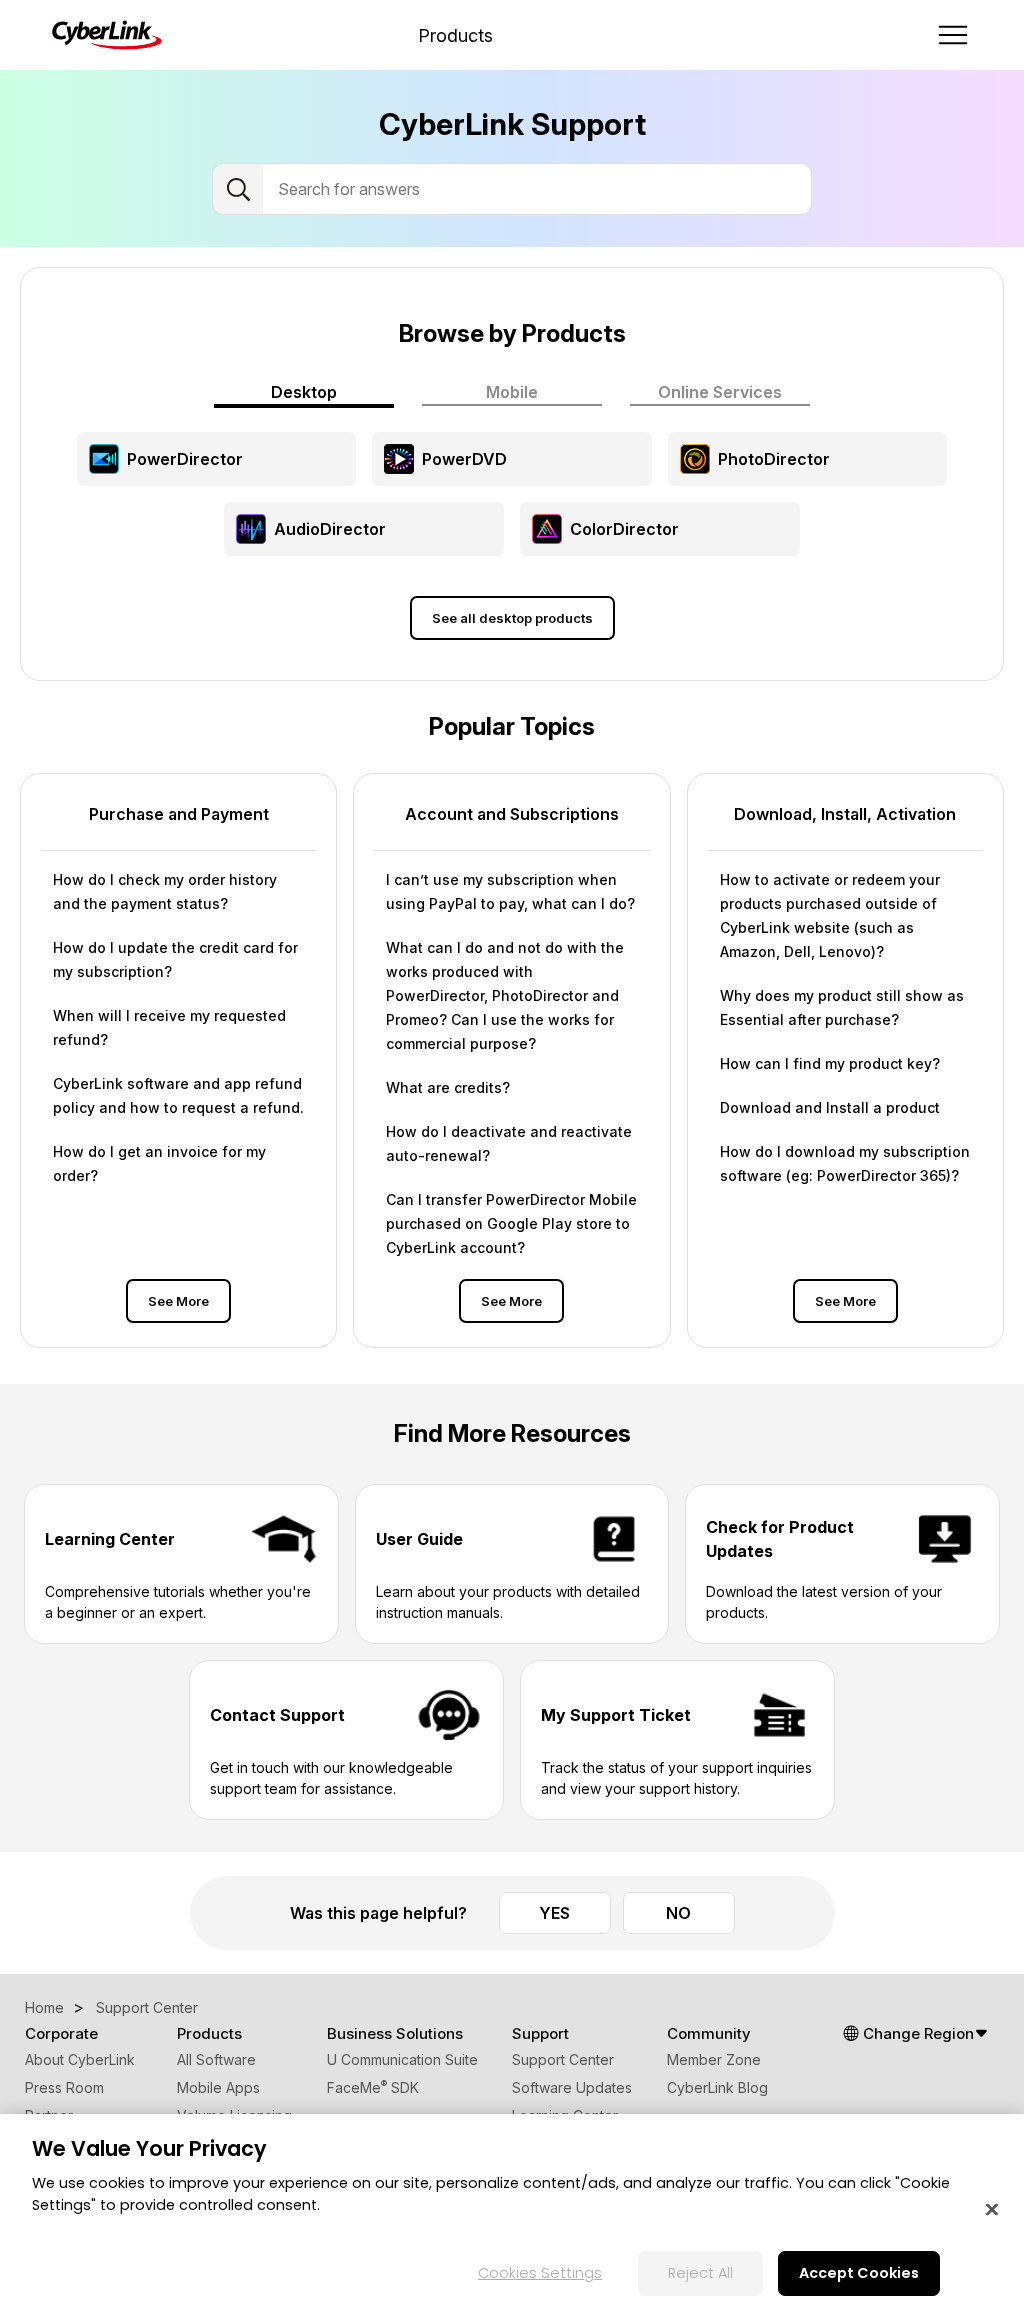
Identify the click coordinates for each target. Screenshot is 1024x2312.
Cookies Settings (540, 2273)
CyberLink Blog (717, 2087)
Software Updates (572, 2087)
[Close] (992, 2210)
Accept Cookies (859, 2273)
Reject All (700, 2273)
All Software (216, 2059)
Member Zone (714, 2059)
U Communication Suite (402, 2059)
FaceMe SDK (373, 2087)
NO (678, 1913)
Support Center (563, 2059)
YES (554, 1913)
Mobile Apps (218, 2087)
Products (455, 35)
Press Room (64, 2087)
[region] (512, 2213)
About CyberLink (80, 2059)
